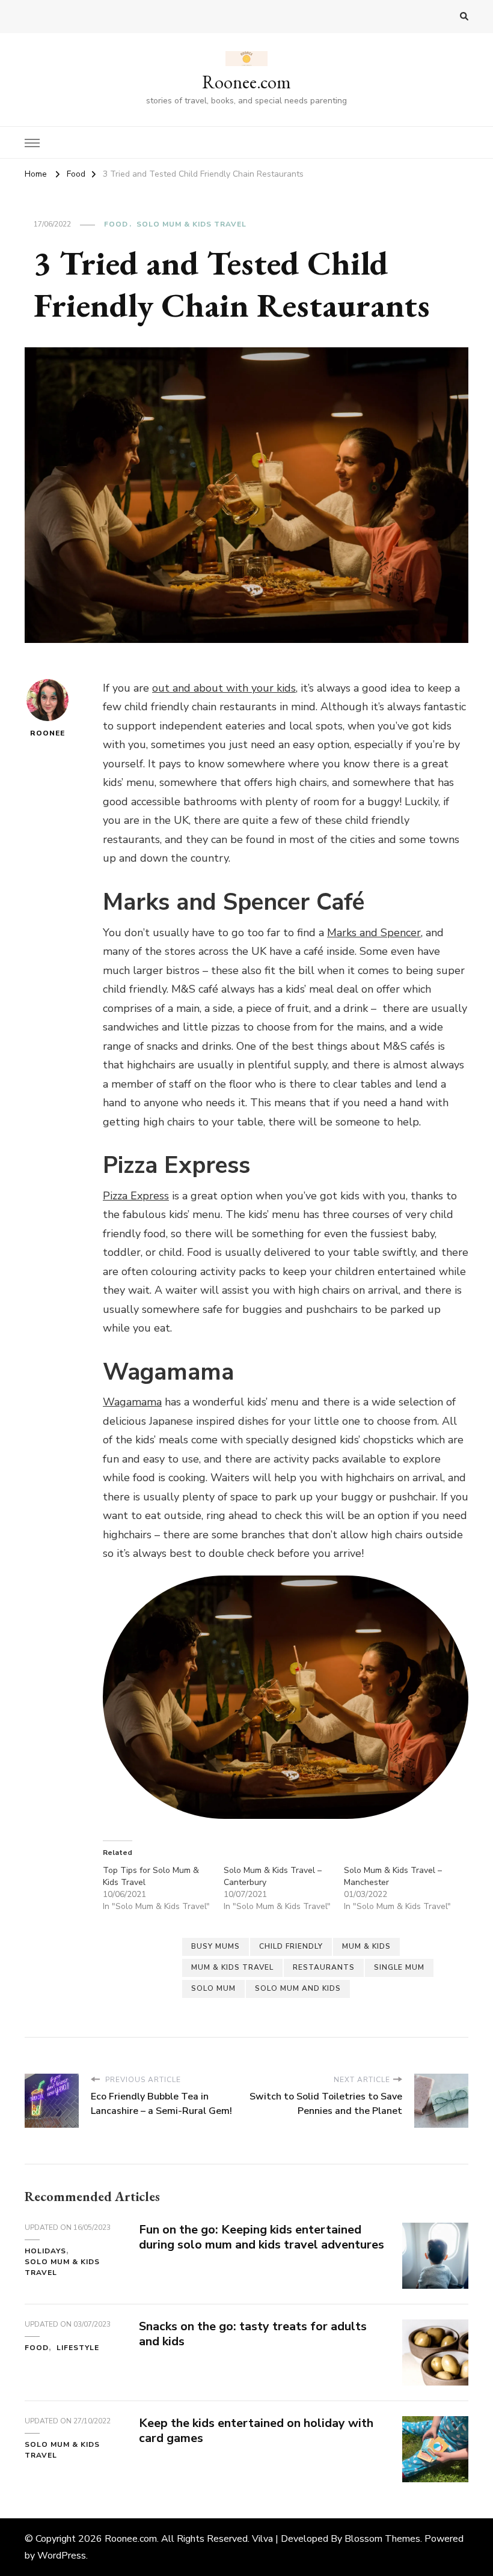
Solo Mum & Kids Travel (191, 224)
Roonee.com (246, 82)
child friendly (291, 1946)
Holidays (45, 2251)
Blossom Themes (382, 2539)
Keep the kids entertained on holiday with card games (256, 2431)
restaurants (324, 1967)
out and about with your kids (224, 688)
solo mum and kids (298, 1988)
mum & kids (366, 1946)
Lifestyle (78, 2348)
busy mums (216, 1946)
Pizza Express (136, 1196)
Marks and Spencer (374, 933)
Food (116, 224)
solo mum (213, 1988)
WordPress (62, 2556)
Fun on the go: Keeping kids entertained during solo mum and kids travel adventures (262, 2237)
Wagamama (132, 1402)
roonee (47, 733)
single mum (399, 1967)
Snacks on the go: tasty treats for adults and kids (253, 2334)
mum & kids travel (232, 1967)
